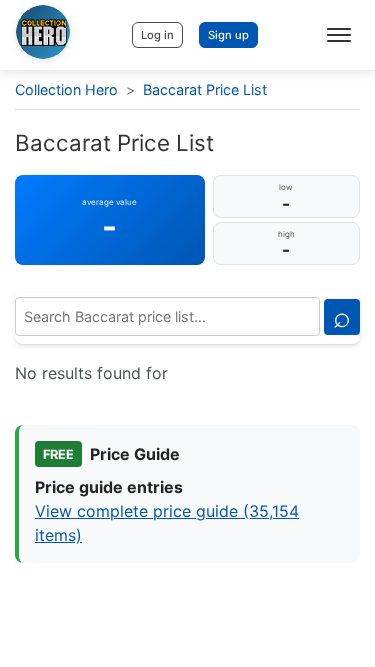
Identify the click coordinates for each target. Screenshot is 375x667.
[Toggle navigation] (339, 35)
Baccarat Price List (205, 89)
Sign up (228, 35)
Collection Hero (66, 89)
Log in (157, 35)
